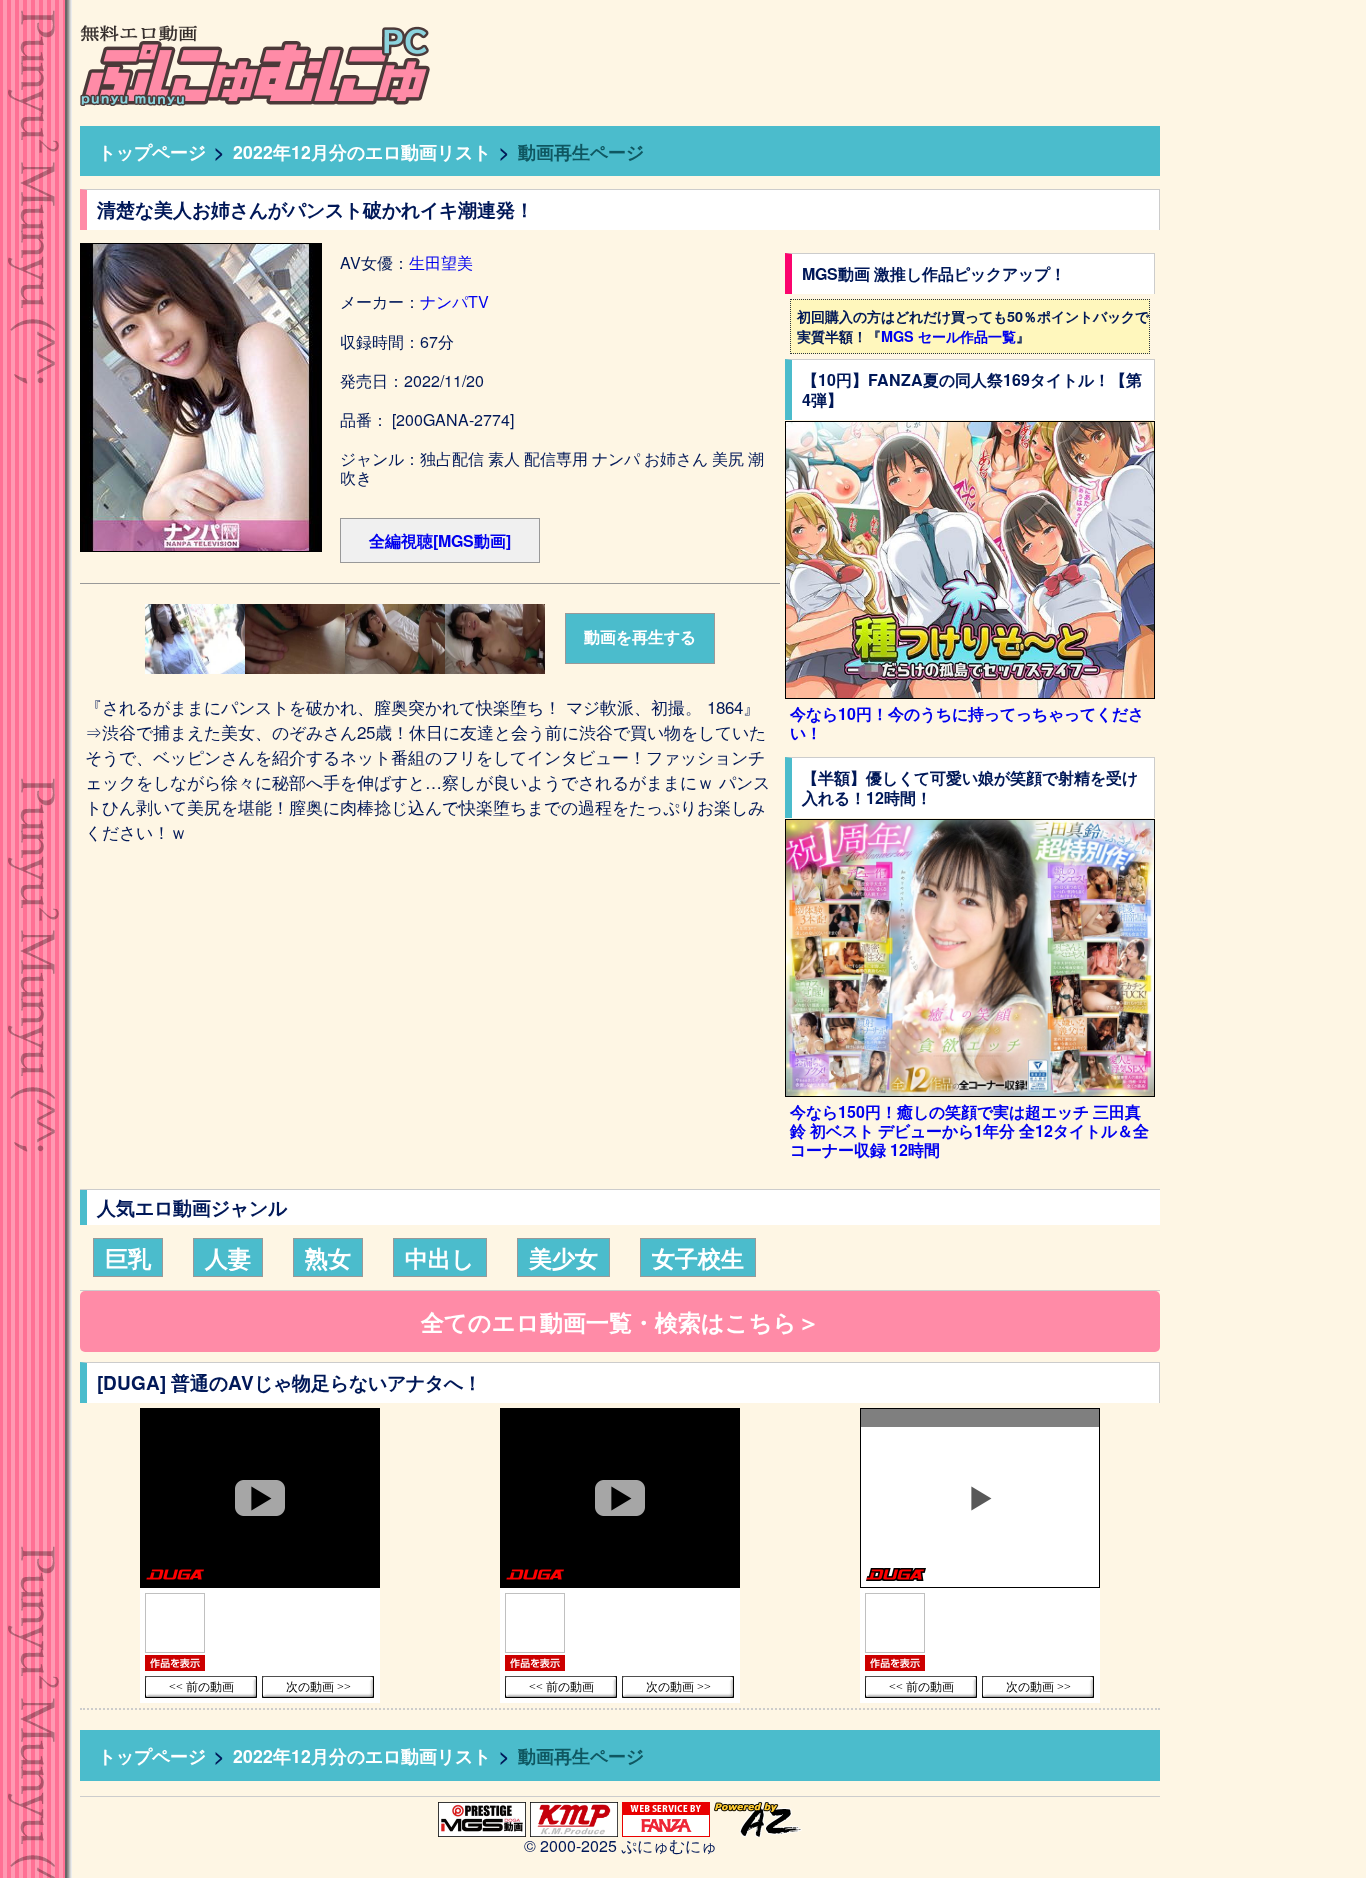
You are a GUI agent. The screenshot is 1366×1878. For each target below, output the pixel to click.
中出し (440, 1257)
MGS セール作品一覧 (948, 336)
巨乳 (128, 1257)
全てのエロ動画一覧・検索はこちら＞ (620, 1321)
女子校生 (698, 1257)
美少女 (563, 1257)
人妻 (228, 1257)
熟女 (328, 1257)
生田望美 (441, 262)
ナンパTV (454, 301)
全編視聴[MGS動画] (440, 540)
